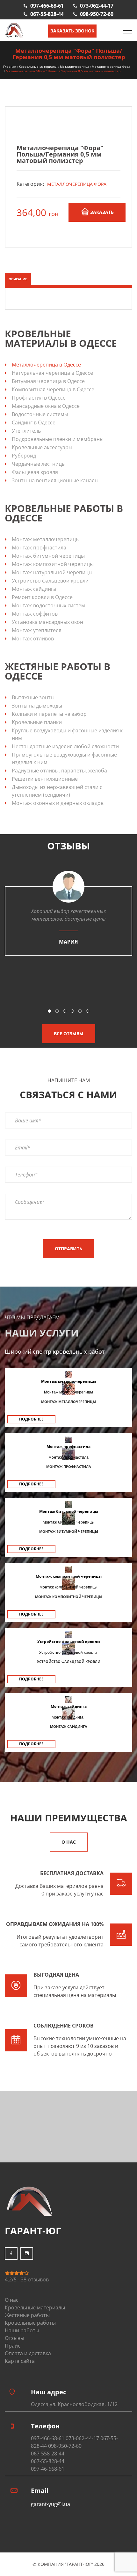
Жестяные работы (27, 2315)
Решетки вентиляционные (45, 779)
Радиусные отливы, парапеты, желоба (59, 771)
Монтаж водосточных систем (48, 605)
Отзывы (14, 2338)
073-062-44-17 (97, 6)
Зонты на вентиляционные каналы (55, 480)
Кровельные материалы (38, 66)
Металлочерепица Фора (111, 66)
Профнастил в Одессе (39, 398)
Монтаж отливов (33, 639)
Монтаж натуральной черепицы (52, 572)
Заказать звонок (72, 31)
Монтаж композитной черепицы (53, 564)
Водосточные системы (40, 414)
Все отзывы (69, 1033)
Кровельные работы (30, 2323)
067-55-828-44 (47, 14)
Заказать (102, 212)
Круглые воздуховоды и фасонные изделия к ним (67, 734)
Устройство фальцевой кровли (50, 581)
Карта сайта (20, 2361)
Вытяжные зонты (33, 697)
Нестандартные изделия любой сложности (65, 746)
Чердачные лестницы (39, 464)
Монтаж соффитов (35, 614)
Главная (10, 66)
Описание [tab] (18, 279)
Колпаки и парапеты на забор (49, 714)
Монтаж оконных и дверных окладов (58, 803)
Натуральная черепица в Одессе (52, 373)
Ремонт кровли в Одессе (42, 597)
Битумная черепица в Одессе (48, 381)
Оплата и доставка (28, 2353)
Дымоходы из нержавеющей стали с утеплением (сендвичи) (57, 791)
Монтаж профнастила (39, 548)
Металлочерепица (75, 66)
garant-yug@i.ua (50, 2504)
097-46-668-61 (48, 2469)
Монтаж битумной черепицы (48, 556)
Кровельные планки (37, 722)
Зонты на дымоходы (37, 706)
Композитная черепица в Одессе (53, 389)
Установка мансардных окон (47, 622)
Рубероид (24, 456)
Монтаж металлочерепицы (46, 539)
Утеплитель (26, 431)
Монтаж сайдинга (34, 589)
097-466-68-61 (47, 6)
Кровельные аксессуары (42, 447)
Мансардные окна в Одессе (46, 406)
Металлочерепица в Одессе (46, 365)
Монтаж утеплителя (37, 630)
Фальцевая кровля (35, 472)
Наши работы (22, 2330)
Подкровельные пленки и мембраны (58, 439)
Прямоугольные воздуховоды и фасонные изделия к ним (64, 758)
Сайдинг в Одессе (34, 422)
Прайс (13, 2346)
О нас (69, 1842)
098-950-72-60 (97, 14)
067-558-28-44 (48, 2454)
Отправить (68, 1249)
